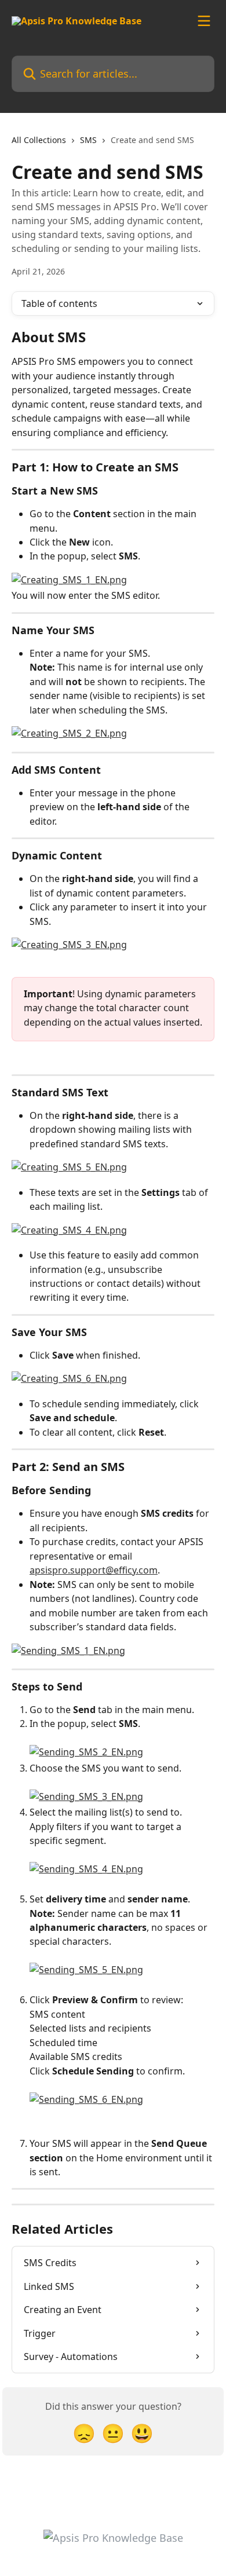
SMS (88, 140)
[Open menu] (204, 21)
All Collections (39, 140)
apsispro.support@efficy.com (94, 1570)
